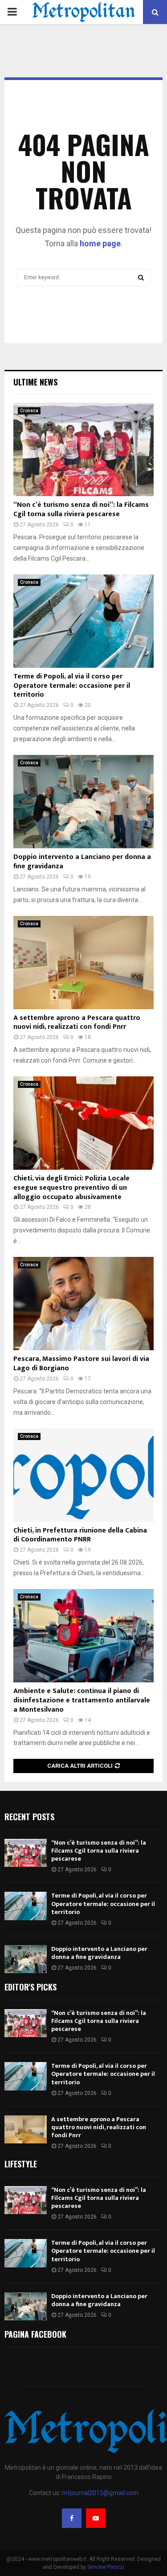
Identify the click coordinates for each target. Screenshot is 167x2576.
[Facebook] (72, 2518)
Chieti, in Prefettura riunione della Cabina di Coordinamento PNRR (80, 1535)
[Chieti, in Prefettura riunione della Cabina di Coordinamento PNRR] (83, 1475)
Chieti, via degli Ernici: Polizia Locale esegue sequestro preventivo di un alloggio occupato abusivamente (71, 1188)
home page (100, 243)
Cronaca (29, 411)
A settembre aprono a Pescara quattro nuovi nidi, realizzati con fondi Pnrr (77, 1023)
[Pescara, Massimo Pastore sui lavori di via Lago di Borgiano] (83, 1304)
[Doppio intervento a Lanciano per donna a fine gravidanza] (83, 802)
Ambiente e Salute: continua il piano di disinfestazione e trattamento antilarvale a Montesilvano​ (82, 1700)
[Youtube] (96, 2518)
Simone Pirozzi (106, 2567)
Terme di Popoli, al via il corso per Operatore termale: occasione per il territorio (72, 686)
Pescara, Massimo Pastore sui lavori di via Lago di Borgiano (81, 1364)
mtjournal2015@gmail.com (100, 2493)
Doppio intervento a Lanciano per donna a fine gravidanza (82, 862)
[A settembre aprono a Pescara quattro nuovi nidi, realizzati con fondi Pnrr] (83, 963)
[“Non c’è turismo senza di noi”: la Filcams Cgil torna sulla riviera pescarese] (83, 449)
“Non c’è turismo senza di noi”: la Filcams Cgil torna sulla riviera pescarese (81, 510)
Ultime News (35, 382)
